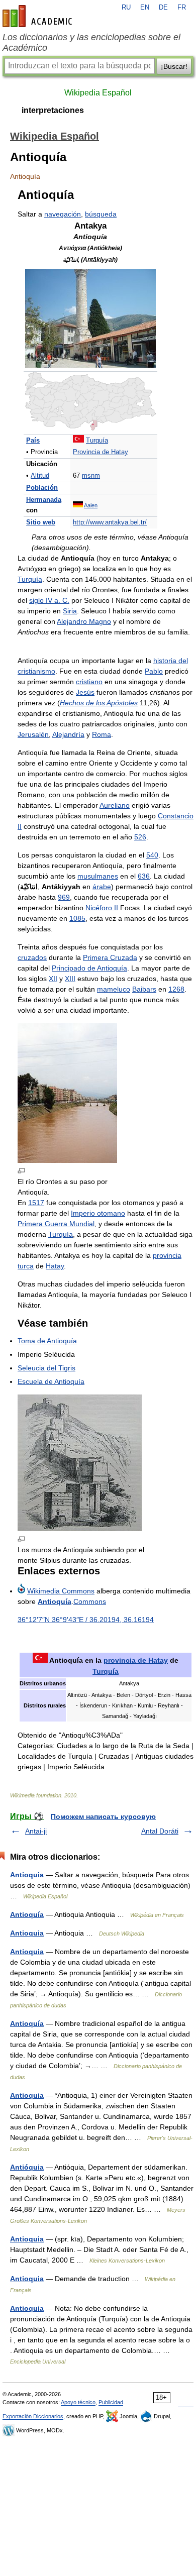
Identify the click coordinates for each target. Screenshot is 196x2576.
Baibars (144, 989)
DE (163, 8)
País (33, 441)
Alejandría (68, 734)
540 (152, 855)
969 (64, 897)
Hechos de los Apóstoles (99, 703)
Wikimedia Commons (61, 1591)
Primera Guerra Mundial (56, 1224)
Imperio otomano (98, 1213)
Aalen (91, 505)
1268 (176, 989)
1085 (77, 918)
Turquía (97, 441)
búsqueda (101, 214)
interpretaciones (53, 110)
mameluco (114, 989)
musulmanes (98, 876)
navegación (63, 214)
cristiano (89, 682)
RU (126, 8)
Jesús (85, 692)
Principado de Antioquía (89, 968)
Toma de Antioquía (47, 1341)
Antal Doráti (160, 1831)
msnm (91, 476)
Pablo (154, 671)
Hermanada (44, 500)
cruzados (32, 957)
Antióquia (27, 2167)
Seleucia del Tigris (46, 1368)
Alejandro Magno (84, 621)
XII (53, 979)
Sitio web (41, 522)
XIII (70, 979)
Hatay (55, 1266)
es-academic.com (39, 16)
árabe (102, 887)
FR (182, 8)
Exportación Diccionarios (33, 2416)
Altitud (40, 476)
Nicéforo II (102, 908)
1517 (36, 1203)
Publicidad (111, 2402)
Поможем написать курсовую (103, 1816)
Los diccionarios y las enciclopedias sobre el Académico (91, 42)
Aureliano (115, 805)
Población (42, 488)
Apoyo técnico (78, 2402)
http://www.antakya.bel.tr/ (110, 522)
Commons (90, 1601)
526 (140, 837)
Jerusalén (33, 734)
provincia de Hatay (136, 1660)
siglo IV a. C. (49, 600)
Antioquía (55, 1601)
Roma (102, 734)
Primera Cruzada (110, 957)
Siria (70, 611)
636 (144, 876)
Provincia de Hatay (101, 452)
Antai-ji (36, 1831)
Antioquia (27, 1875)
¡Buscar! (174, 66)
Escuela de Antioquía (51, 1381)
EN (145, 8)
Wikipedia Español (98, 93)
